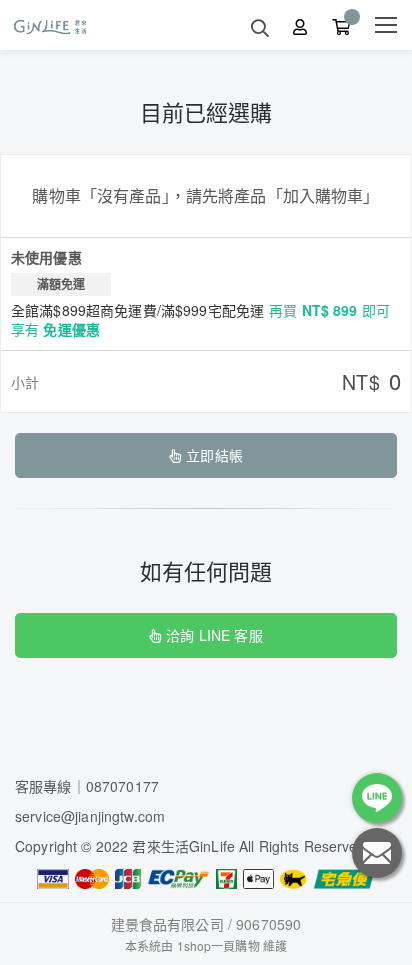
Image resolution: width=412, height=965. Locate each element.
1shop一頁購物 (218, 945)
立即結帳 (214, 455)
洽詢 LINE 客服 (214, 635)
